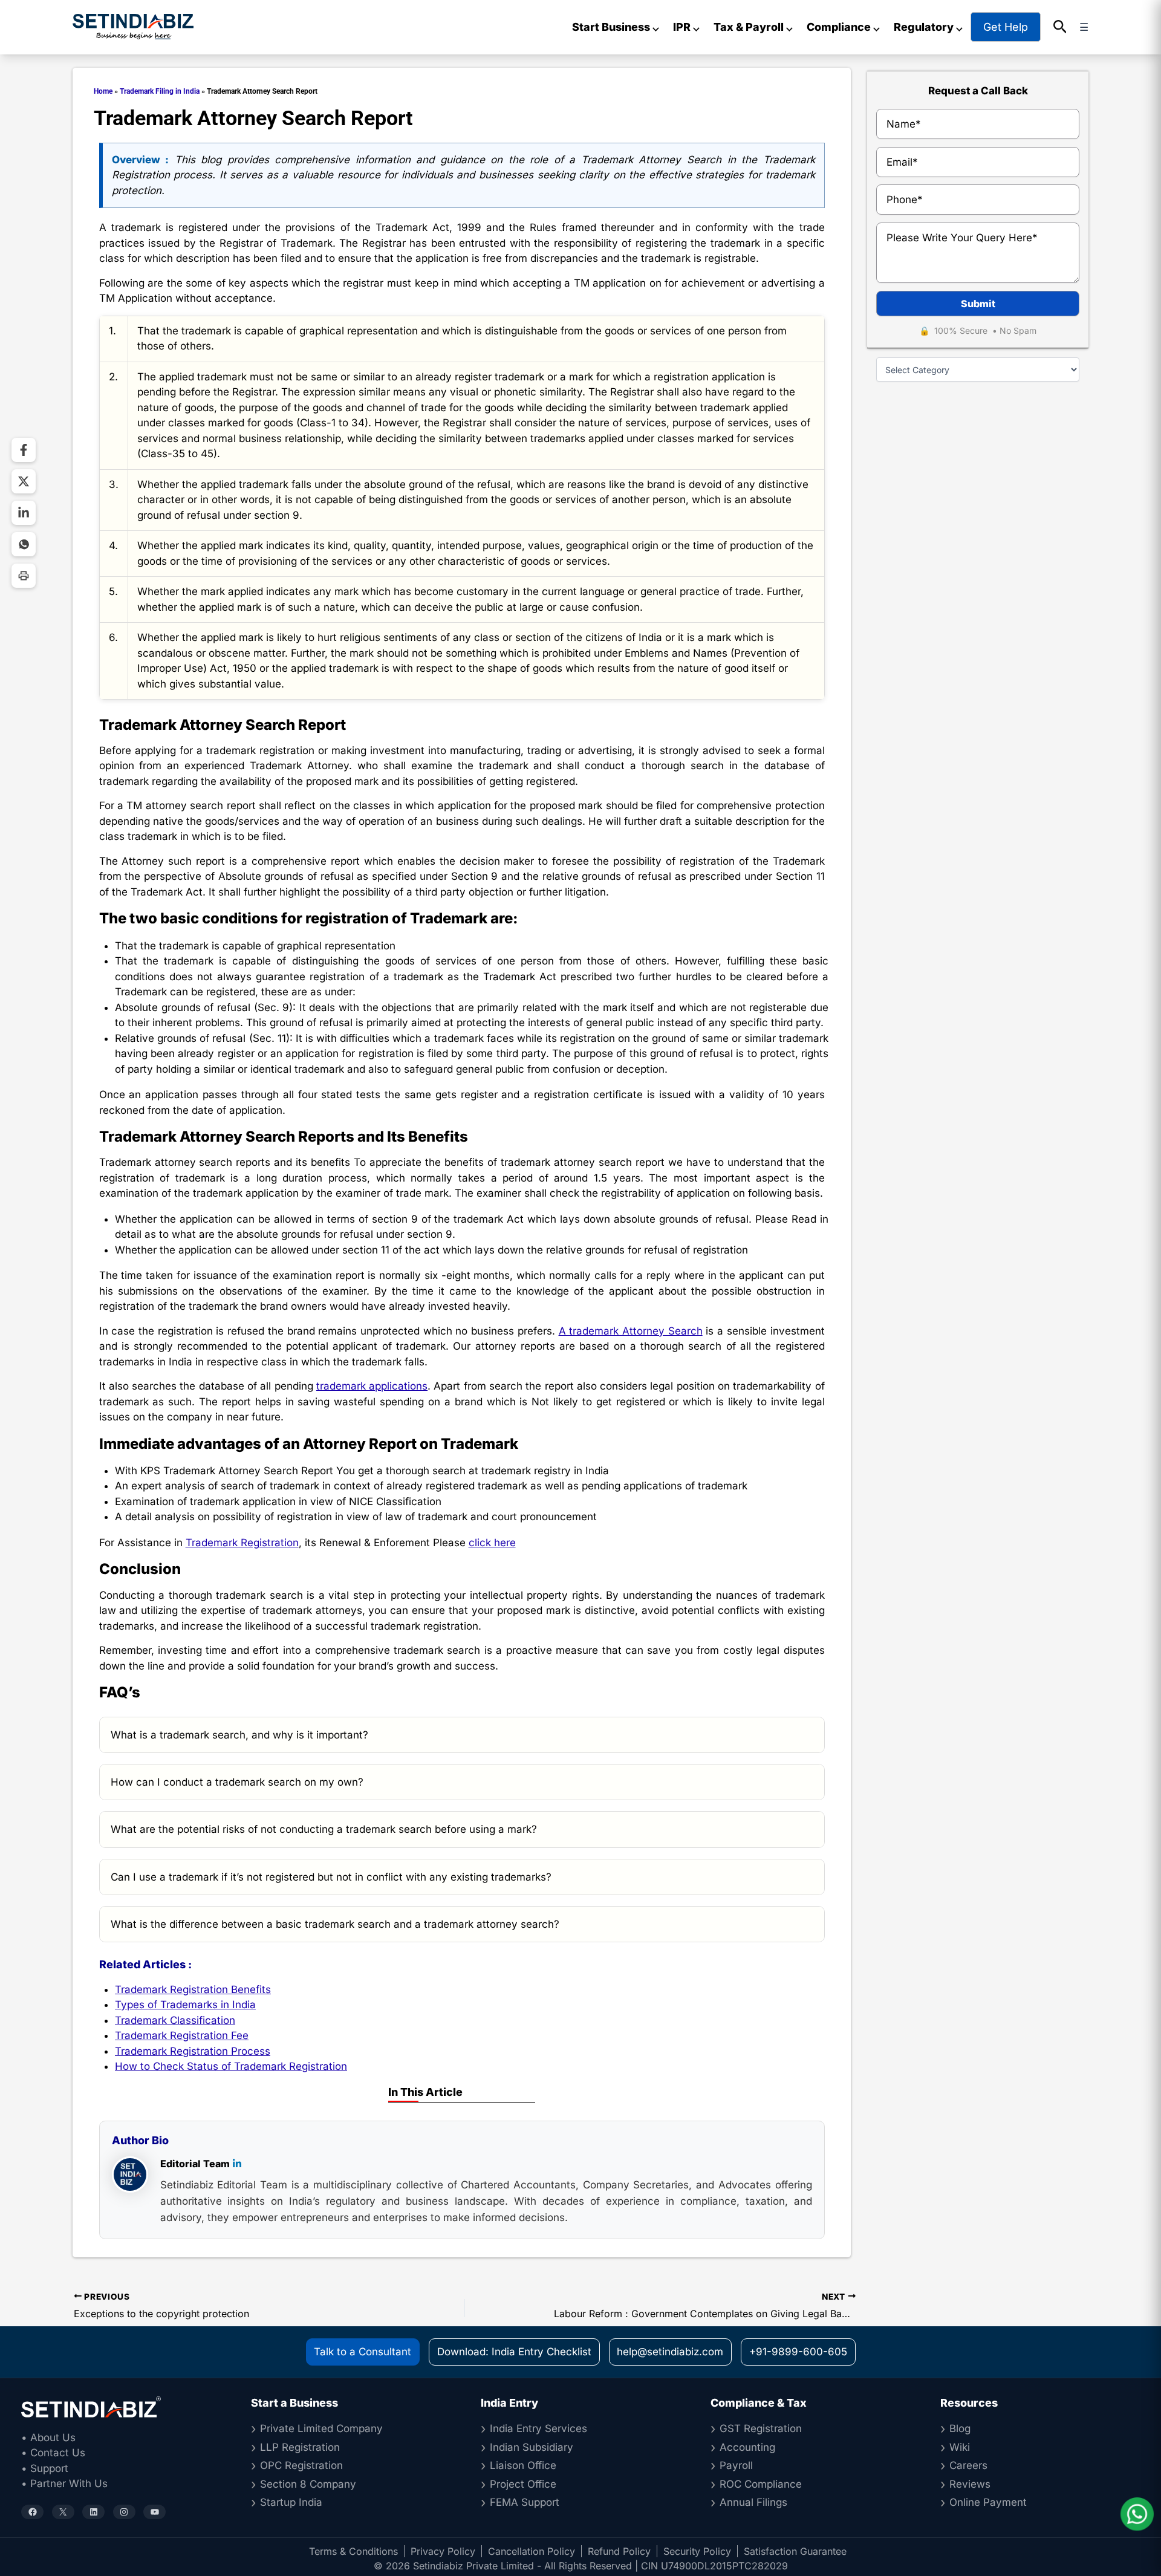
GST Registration (761, 2428)
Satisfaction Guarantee (795, 2551)
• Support (45, 2468)
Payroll (736, 2465)
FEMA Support (525, 2502)
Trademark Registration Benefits (193, 1989)
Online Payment (988, 2502)
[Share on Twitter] (24, 481)
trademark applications (372, 1386)
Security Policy (697, 2551)
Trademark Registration (242, 1543)
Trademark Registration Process (193, 2051)
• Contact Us (53, 2453)
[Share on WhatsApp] (24, 544)
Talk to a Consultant (363, 2352)
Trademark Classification (175, 2020)
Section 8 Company (308, 2484)
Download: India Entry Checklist (514, 2352)
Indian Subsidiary (532, 2447)
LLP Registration (300, 2447)
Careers (968, 2465)
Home (103, 91)
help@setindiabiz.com (670, 2352)
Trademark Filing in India (160, 91)
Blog (960, 2428)
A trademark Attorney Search (631, 1331)
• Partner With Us (64, 2483)
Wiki (960, 2447)
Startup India (291, 2502)
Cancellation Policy (532, 2551)
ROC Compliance (761, 2484)
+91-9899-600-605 (798, 2352)
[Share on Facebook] (24, 450)
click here (492, 1543)
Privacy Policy (443, 2551)
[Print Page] (24, 576)
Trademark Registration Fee (182, 2035)
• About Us (48, 2438)
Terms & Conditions (353, 2551)
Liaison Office (523, 2465)
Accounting (747, 2447)
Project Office (523, 2484)
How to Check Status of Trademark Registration (231, 2066)
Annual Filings (753, 2502)
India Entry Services (538, 2428)
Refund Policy (619, 2551)
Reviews (970, 2484)
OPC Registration (301, 2465)
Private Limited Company (321, 2428)
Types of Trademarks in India (185, 2005)
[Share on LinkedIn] (24, 513)
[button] (1060, 27)
